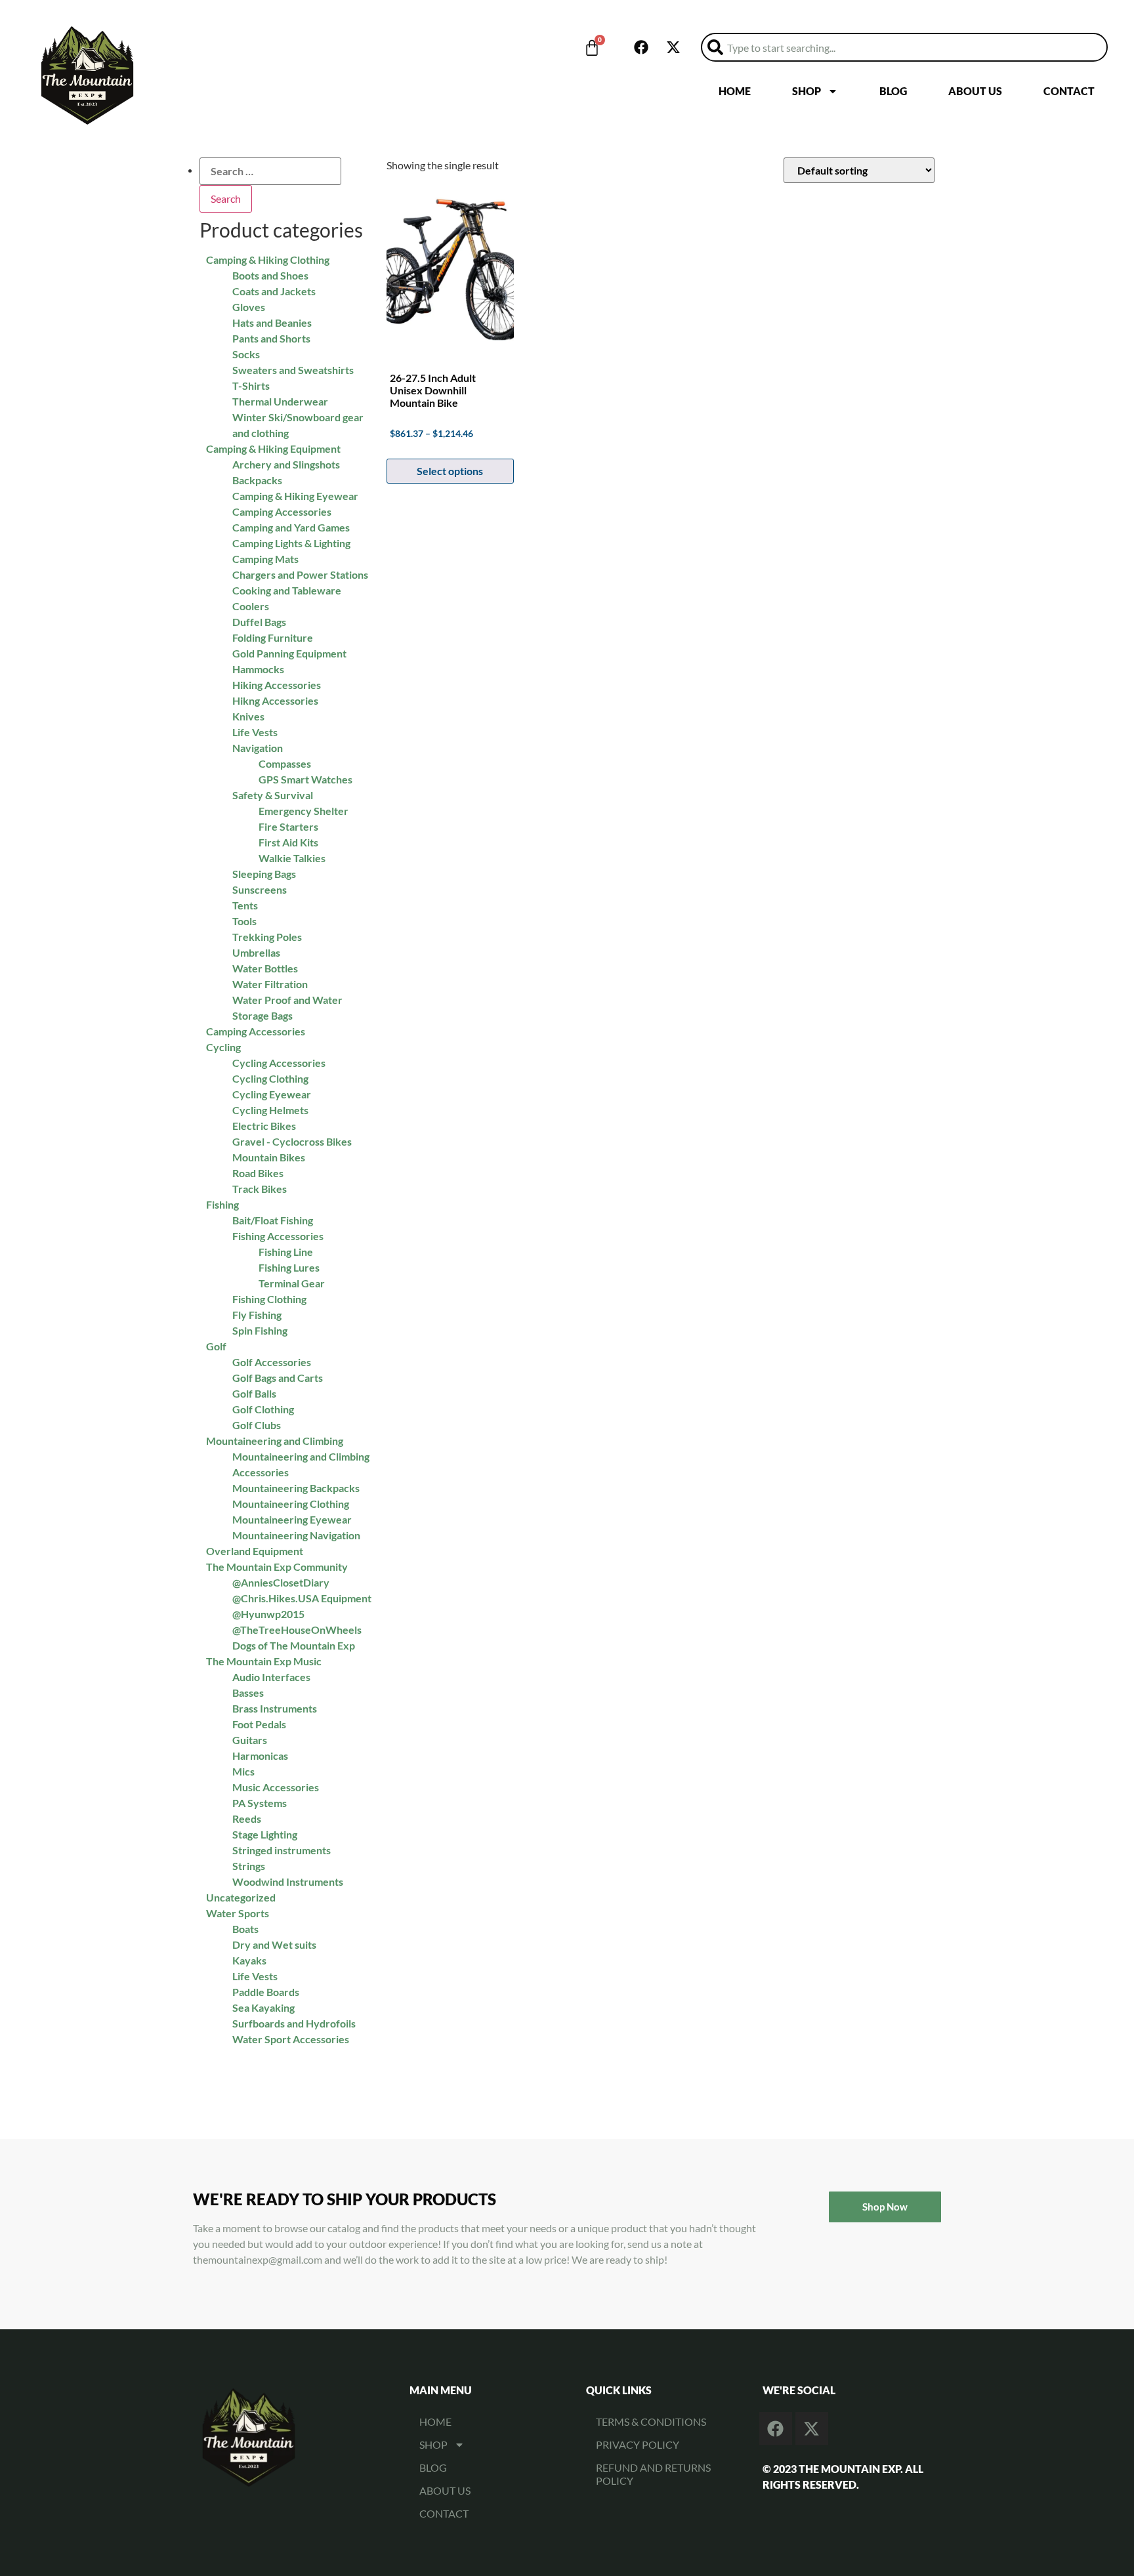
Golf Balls (254, 1393)
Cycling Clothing (270, 1078)
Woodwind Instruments (288, 1881)
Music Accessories (276, 1787)
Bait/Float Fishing (273, 1220)
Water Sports (238, 1913)
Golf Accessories (272, 1362)
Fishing (222, 1204)
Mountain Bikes (269, 1157)
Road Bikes (258, 1173)
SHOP (807, 91)
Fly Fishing (257, 1315)
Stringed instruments (282, 1850)
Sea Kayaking (263, 2007)
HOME (735, 91)
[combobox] (904, 47)
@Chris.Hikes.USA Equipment (302, 1598)
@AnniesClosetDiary (281, 1582)
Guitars (250, 1740)
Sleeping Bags (264, 874)
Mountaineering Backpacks (296, 1488)
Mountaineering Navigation (296, 1535)
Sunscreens (260, 889)
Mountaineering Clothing (291, 1504)
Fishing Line (286, 1252)
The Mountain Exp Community (277, 1567)
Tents (245, 905)
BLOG (893, 91)
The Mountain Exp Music (264, 1661)
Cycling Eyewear (272, 1094)
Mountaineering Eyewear (292, 1519)
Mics (243, 1771)
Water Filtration (270, 984)
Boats (245, 1929)
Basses (248, 1693)
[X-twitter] (673, 47)
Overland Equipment (255, 1551)
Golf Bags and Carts (278, 1378)
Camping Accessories (256, 1031)
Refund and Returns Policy (653, 2474)
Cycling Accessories (279, 1063)
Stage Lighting (265, 1834)
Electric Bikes (264, 1126)
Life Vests (255, 1976)
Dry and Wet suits (274, 1944)
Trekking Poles (267, 937)
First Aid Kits (288, 842)
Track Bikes (260, 1189)
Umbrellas (256, 952)
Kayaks (249, 1960)
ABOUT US (975, 91)
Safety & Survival (273, 795)
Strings (249, 1866)
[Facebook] (641, 47)
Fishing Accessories (278, 1236)
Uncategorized (241, 1897)
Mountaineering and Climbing (275, 1441)
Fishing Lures (289, 1267)
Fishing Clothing (269, 1299)
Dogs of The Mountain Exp (294, 1645)
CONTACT (1069, 91)
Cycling (223, 1047)
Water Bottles (265, 968)
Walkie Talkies (292, 858)
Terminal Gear (292, 1283)
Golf (216, 1346)
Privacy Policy (638, 2444)
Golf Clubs (257, 1425)
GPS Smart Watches (305, 779)
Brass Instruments (275, 1708)
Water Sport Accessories (291, 2039)
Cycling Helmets (270, 1110)
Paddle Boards (266, 1992)
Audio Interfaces (271, 1677)
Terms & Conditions (651, 2421)
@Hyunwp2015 (268, 1614)
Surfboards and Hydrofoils (294, 2023)
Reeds (247, 1818)
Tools (244, 921)
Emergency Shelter (304, 811)
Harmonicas (260, 1755)
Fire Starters (288, 826)
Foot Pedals (259, 1724)
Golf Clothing (263, 1409)
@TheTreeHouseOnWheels (297, 1630)
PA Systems (260, 1803)
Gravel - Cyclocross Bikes (292, 1141)
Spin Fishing (260, 1330)
